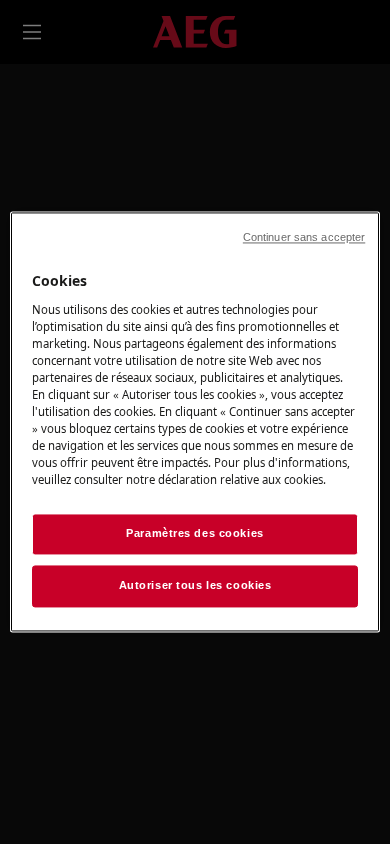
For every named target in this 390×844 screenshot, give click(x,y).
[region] (195, 421)
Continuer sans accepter (304, 237)
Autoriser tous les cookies (195, 586)
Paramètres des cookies (195, 534)
